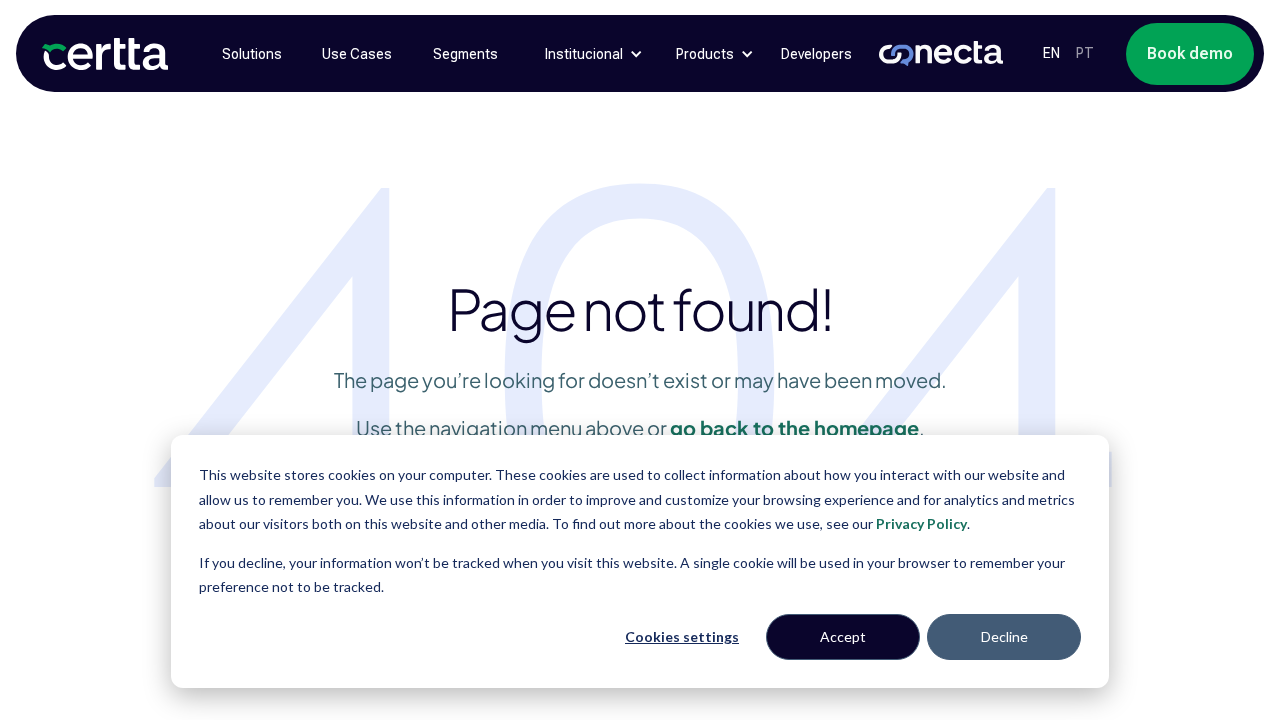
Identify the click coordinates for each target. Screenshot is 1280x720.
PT (1085, 53)
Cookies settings (682, 636)
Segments (465, 54)
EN (1051, 53)
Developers (816, 54)
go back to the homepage (794, 427)
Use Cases (357, 54)
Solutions (252, 54)
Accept (843, 636)
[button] (584, 54)
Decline (1004, 636)
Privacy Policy (921, 523)
